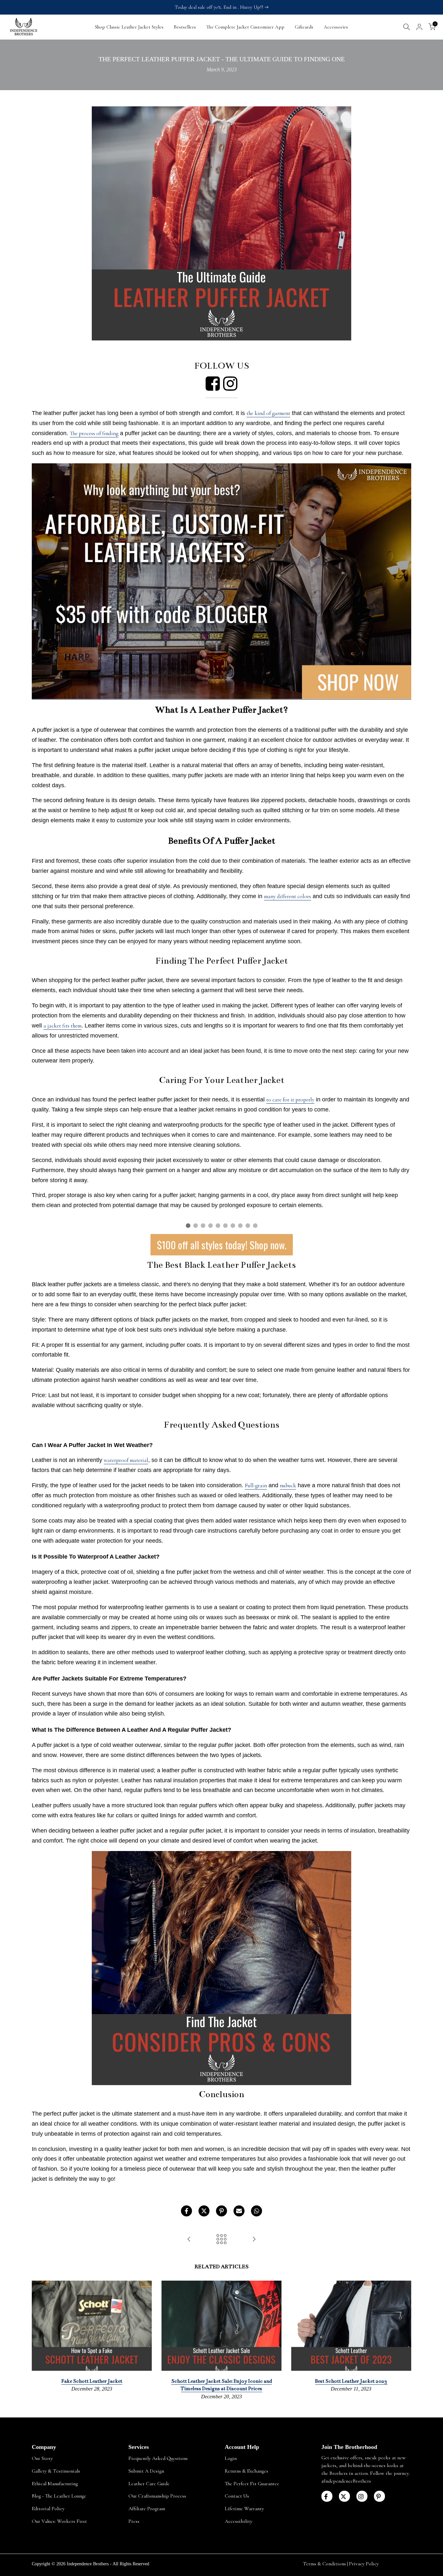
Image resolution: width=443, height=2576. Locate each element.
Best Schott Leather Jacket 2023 (351, 2381)
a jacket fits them (62, 1026)
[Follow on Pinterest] (379, 2496)
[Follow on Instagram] (362, 2496)
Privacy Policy (364, 2564)
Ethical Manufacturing (55, 2484)
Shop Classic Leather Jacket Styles (129, 27)
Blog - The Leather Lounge (59, 2496)
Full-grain (256, 1485)
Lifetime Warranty (244, 2509)
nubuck (288, 1485)
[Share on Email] (239, 2211)
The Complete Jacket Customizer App (245, 27)
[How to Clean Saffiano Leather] (189, 2240)
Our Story (42, 2458)
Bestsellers (185, 27)
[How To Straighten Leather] (254, 2240)
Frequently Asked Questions (158, 2458)
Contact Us (237, 2496)
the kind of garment (268, 413)
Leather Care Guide (149, 2484)
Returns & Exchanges (246, 2471)
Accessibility (239, 2521)
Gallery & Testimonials (56, 2471)
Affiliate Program (147, 2509)
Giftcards (304, 27)
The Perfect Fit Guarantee (252, 2484)
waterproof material (126, 1460)
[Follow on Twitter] (344, 2496)
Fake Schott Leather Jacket (92, 2381)
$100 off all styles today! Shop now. (222, 1245)
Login (231, 2458)
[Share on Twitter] (204, 2211)
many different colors (287, 896)
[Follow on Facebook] (327, 2496)
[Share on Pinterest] (221, 2211)
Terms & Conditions (324, 2564)
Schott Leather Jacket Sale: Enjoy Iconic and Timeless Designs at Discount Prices (221, 2385)
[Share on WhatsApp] (257, 2211)
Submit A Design (146, 2471)
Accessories (336, 27)
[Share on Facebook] (186, 2211)
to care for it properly (290, 1100)
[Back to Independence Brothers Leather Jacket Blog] (221, 2240)
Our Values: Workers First (59, 2521)
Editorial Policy (48, 2509)
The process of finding (94, 433)
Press (134, 2521)
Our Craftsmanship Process (157, 2496)
